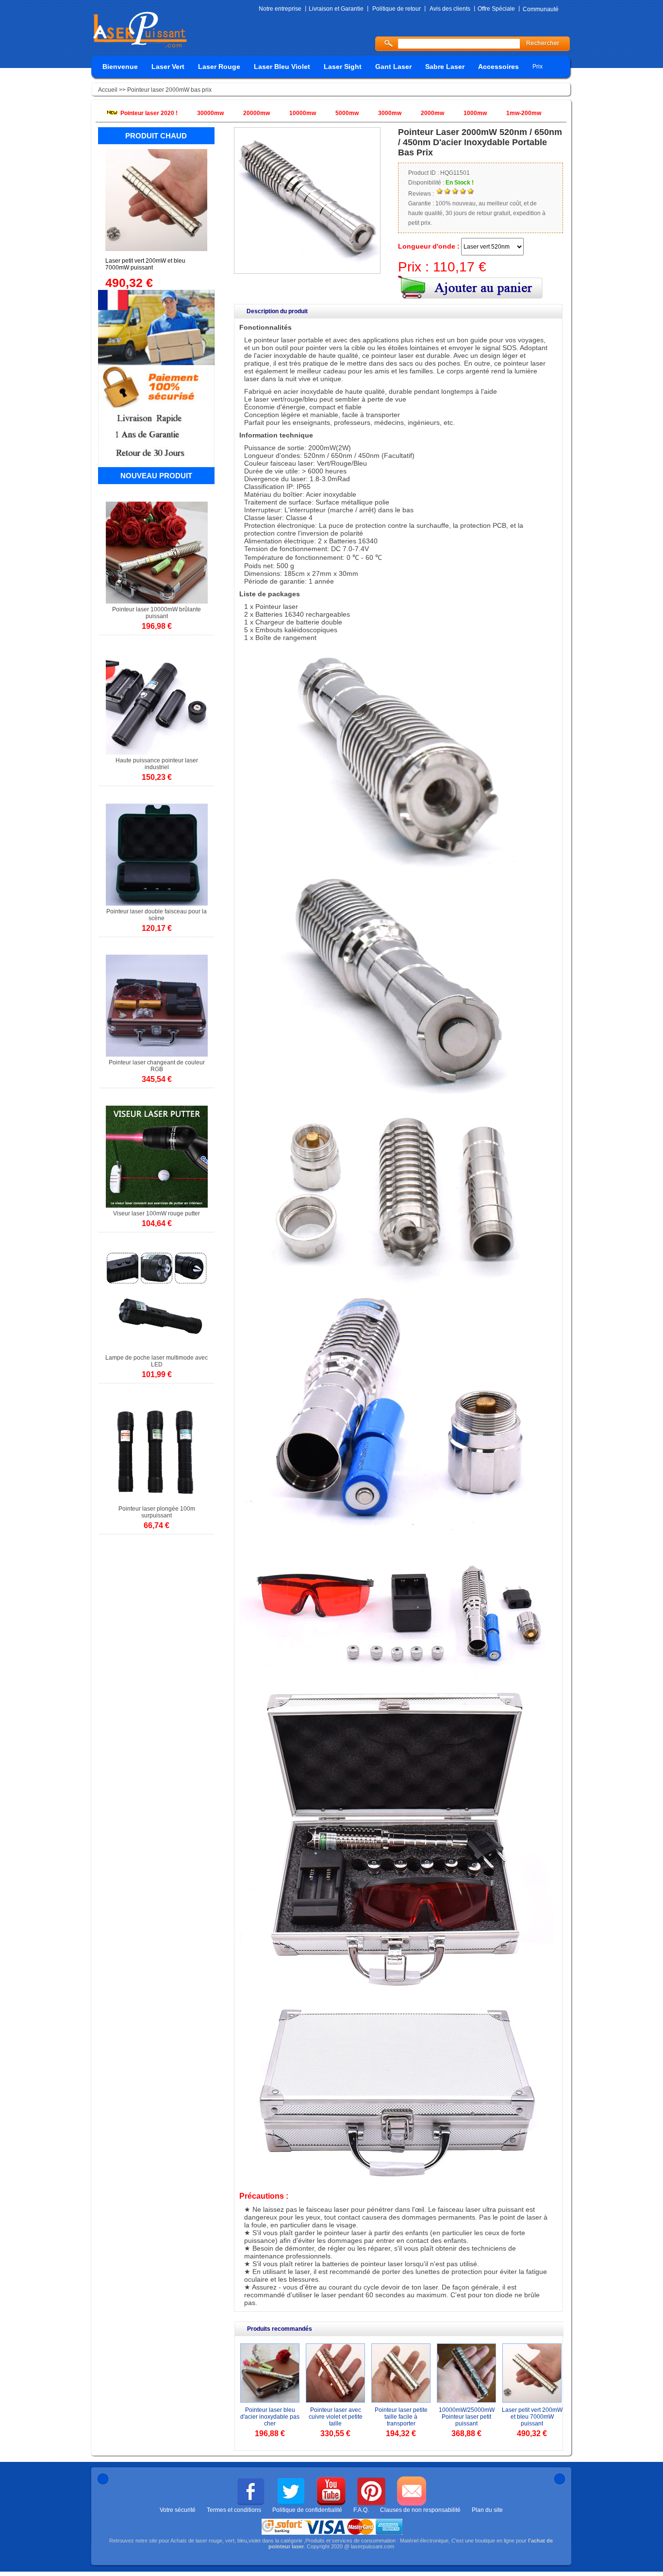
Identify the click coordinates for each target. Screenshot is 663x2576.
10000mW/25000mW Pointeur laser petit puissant (467, 2417)
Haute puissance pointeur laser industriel (157, 764)
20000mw (257, 113)
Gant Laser (393, 67)
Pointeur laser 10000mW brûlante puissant (157, 613)
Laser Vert (168, 67)
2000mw (432, 113)
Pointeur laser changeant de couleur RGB (157, 1066)
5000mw (347, 113)
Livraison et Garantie (336, 9)
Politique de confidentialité (307, 2510)
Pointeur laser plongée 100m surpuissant (157, 1512)
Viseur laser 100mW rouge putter (157, 1213)
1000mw (475, 113)
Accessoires (498, 67)
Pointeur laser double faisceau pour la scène (157, 915)
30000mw (210, 113)
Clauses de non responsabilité (420, 2510)
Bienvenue (120, 67)
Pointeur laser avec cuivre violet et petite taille (336, 2417)
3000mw (390, 113)
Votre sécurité (178, 2510)
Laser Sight (343, 67)
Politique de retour (397, 9)
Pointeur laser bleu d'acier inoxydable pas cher (270, 2417)
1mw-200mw (524, 113)
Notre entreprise (280, 9)
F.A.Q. (361, 2510)
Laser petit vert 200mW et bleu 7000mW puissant (532, 2417)
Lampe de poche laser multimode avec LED (157, 1361)
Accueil (108, 90)
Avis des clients (450, 9)
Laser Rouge (219, 67)
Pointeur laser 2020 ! (149, 113)
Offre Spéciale (496, 9)
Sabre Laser (445, 67)
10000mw (303, 113)
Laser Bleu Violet (282, 67)
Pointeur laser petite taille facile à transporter (401, 2417)
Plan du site (487, 2510)
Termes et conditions (234, 2510)
